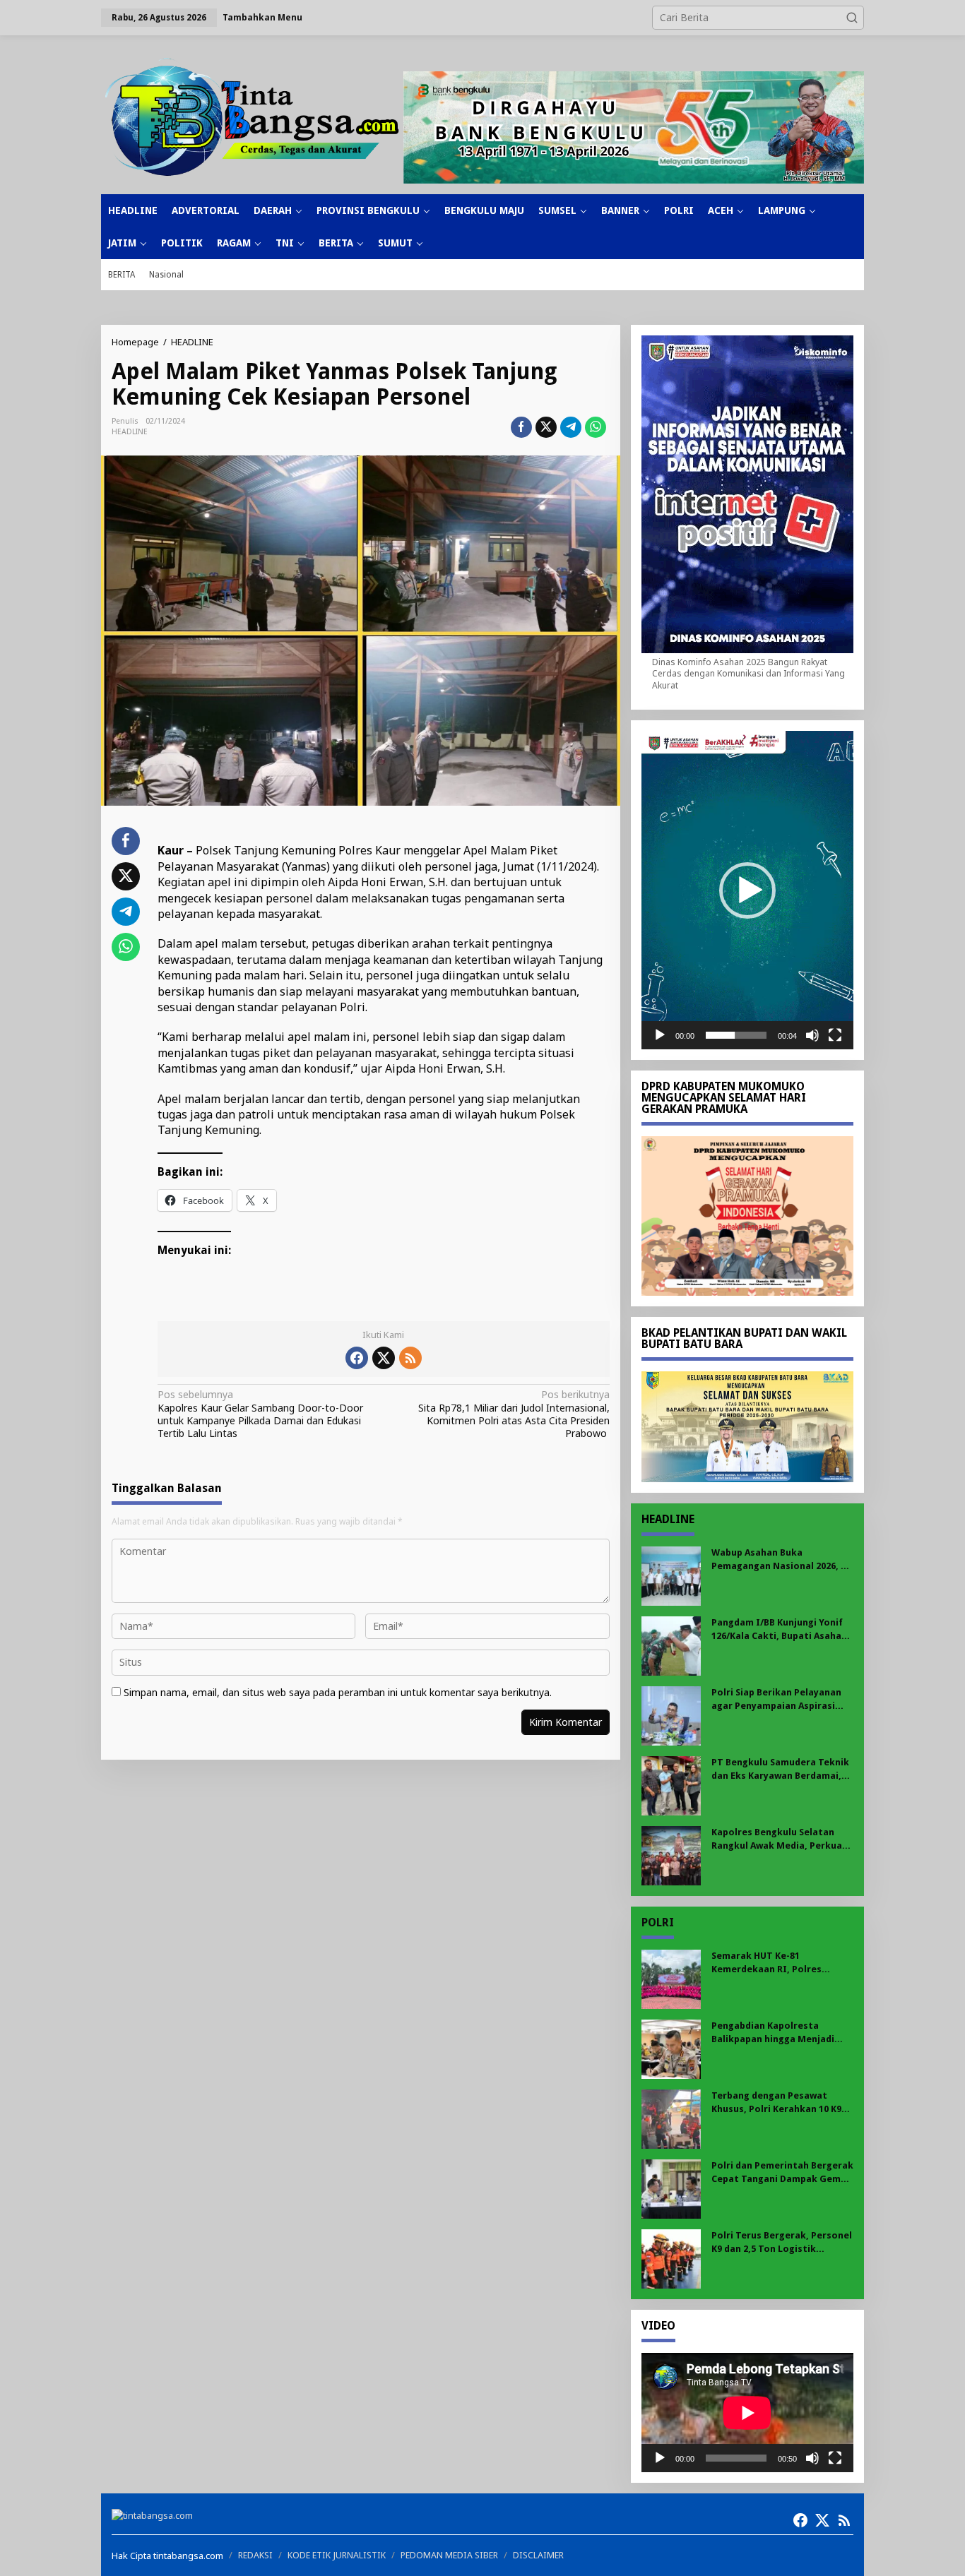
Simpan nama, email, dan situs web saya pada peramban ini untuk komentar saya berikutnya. (338, 1692)
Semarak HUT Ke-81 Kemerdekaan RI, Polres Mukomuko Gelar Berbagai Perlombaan (773, 1963)
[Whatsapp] (596, 427)
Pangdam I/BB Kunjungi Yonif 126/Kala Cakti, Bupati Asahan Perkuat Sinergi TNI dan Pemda (779, 1629)
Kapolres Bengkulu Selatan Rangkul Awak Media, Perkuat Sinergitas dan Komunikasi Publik (779, 1839)
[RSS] (410, 1358)
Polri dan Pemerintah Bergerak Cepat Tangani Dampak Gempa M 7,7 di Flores (782, 2172)
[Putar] (660, 1035)
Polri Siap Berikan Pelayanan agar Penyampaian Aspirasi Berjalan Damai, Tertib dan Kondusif (776, 1699)
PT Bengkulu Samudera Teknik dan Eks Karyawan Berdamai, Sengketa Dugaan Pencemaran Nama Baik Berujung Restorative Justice (781, 1769)
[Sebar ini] (521, 427)
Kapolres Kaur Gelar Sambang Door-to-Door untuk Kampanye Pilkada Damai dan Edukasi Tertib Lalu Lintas (260, 1414)
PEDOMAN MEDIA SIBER (449, 2555)
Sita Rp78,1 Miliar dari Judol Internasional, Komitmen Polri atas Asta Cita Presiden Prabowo (514, 1414)
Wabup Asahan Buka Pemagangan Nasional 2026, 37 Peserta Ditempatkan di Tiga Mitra (781, 1560)
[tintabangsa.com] (252, 117)
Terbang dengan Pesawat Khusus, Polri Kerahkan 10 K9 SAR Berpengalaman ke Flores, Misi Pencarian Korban (780, 2103)
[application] (747, 890)
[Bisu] (812, 1035)
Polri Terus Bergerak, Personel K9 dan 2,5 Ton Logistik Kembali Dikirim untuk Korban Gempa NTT (782, 2242)
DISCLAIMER (538, 2555)
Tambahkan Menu (262, 17)
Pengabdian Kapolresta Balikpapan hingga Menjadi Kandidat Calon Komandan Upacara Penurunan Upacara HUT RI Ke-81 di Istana (776, 2033)
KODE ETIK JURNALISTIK (337, 2555)
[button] (852, 18)
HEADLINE (130, 432)
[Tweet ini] (546, 427)
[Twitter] (384, 1358)
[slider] (736, 1035)
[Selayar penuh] (835, 1035)
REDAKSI (255, 2555)
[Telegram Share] (571, 427)
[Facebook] (357, 1358)
